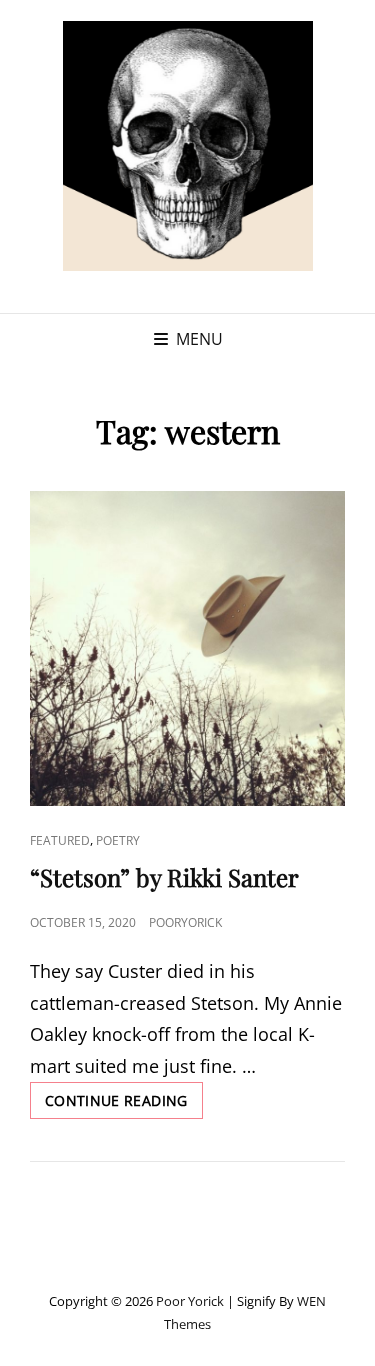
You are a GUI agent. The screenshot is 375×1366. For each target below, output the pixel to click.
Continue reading (124, 1104)
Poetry (118, 840)
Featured (60, 840)
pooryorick (185, 922)
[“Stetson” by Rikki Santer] (187, 648)
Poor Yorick (190, 1301)
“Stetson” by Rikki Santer (164, 877)
